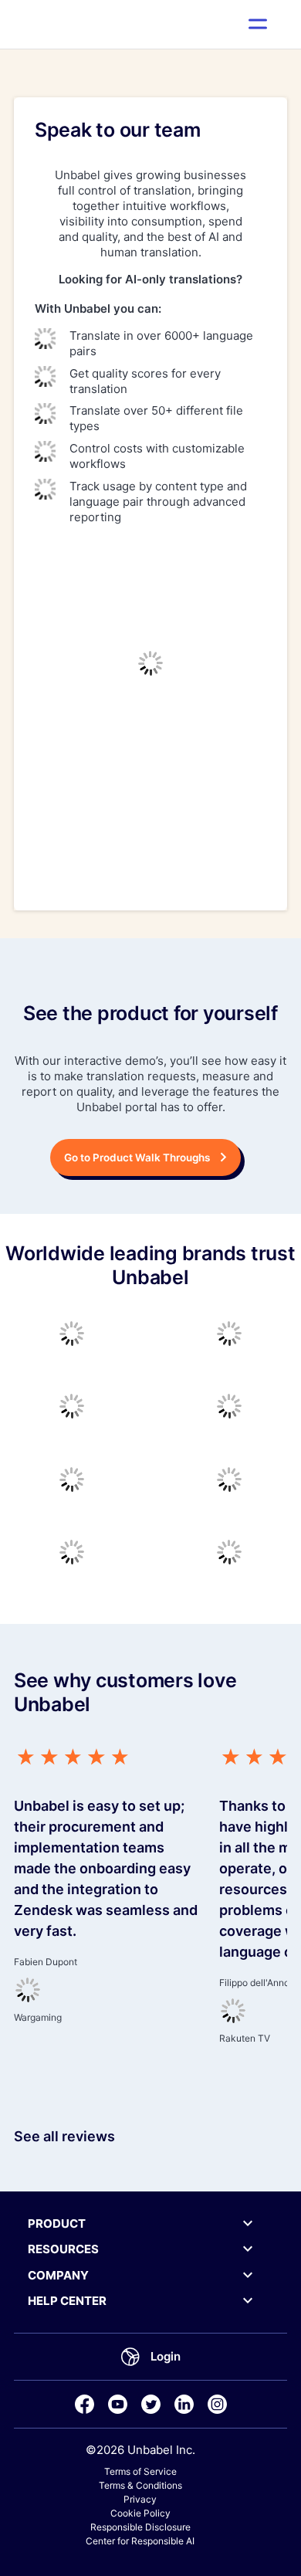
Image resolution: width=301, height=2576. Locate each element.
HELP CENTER (67, 2301)
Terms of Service (140, 2471)
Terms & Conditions (140, 2485)
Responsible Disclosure (140, 2527)
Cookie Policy (140, 2513)
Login (166, 2356)
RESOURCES (63, 2249)
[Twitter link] (151, 2404)
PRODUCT (57, 2223)
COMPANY (58, 2275)
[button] (258, 24)
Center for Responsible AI (140, 2541)
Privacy (140, 2499)
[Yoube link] (118, 2404)
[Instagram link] (217, 2404)
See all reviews (64, 2136)
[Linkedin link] (184, 2404)
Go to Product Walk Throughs (137, 1158)
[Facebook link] (85, 2404)
